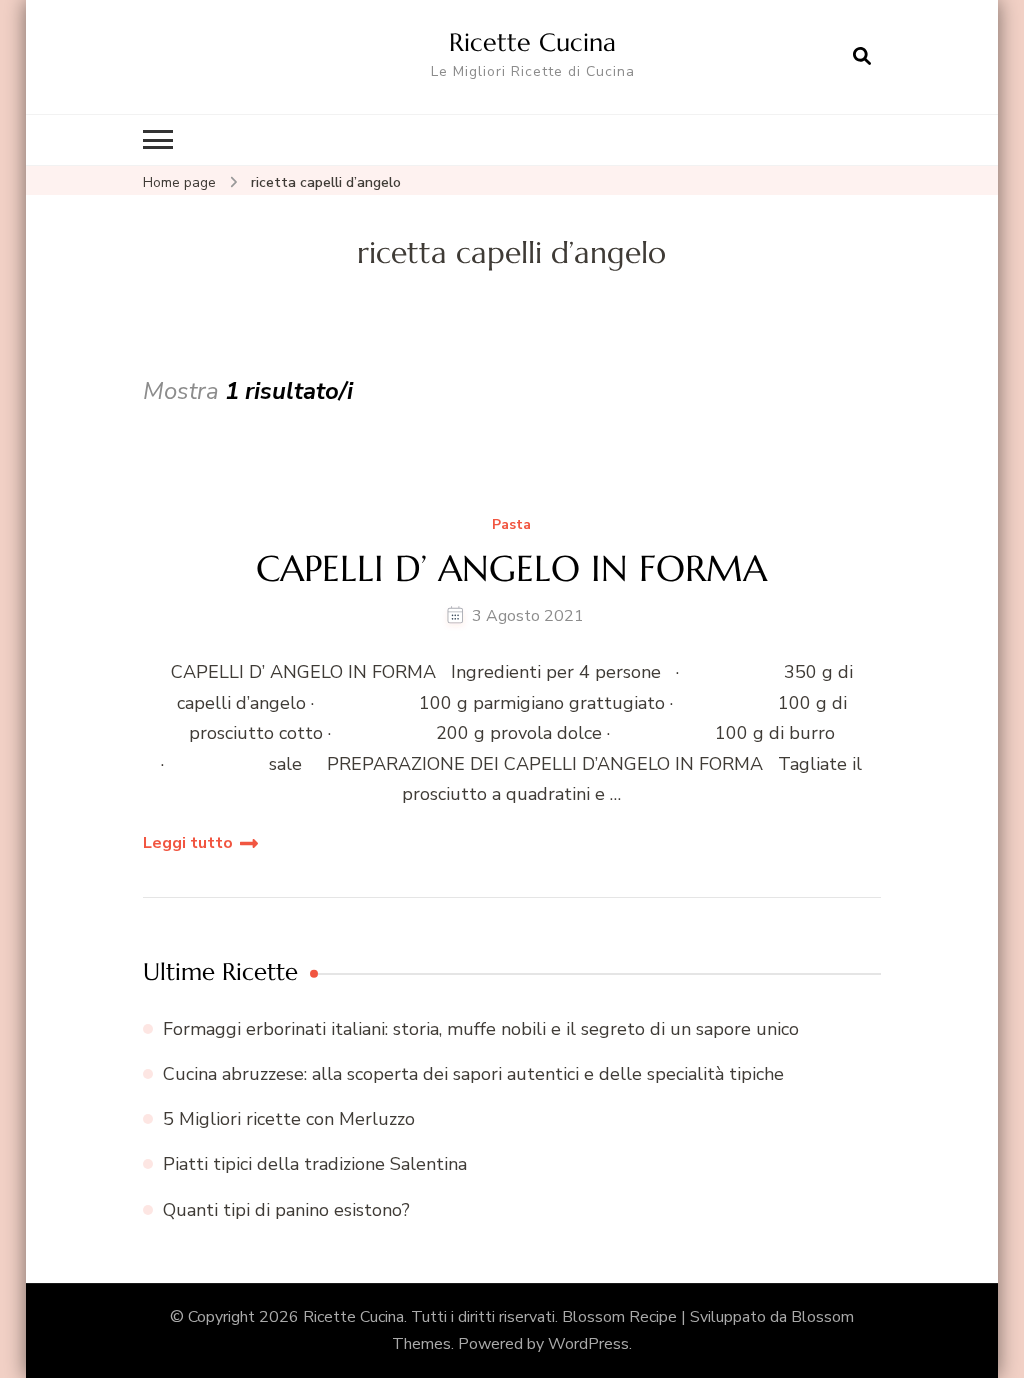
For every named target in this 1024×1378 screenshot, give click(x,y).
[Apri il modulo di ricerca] (862, 57)
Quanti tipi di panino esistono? (286, 1210)
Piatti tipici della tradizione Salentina (315, 1164)
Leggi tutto (188, 843)
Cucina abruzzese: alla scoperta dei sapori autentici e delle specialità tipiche (473, 1074)
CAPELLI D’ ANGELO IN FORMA (511, 568)
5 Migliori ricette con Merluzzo (289, 1119)
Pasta (511, 525)
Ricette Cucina (532, 42)
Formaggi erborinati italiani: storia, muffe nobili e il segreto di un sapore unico (481, 1029)
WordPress (588, 1344)
